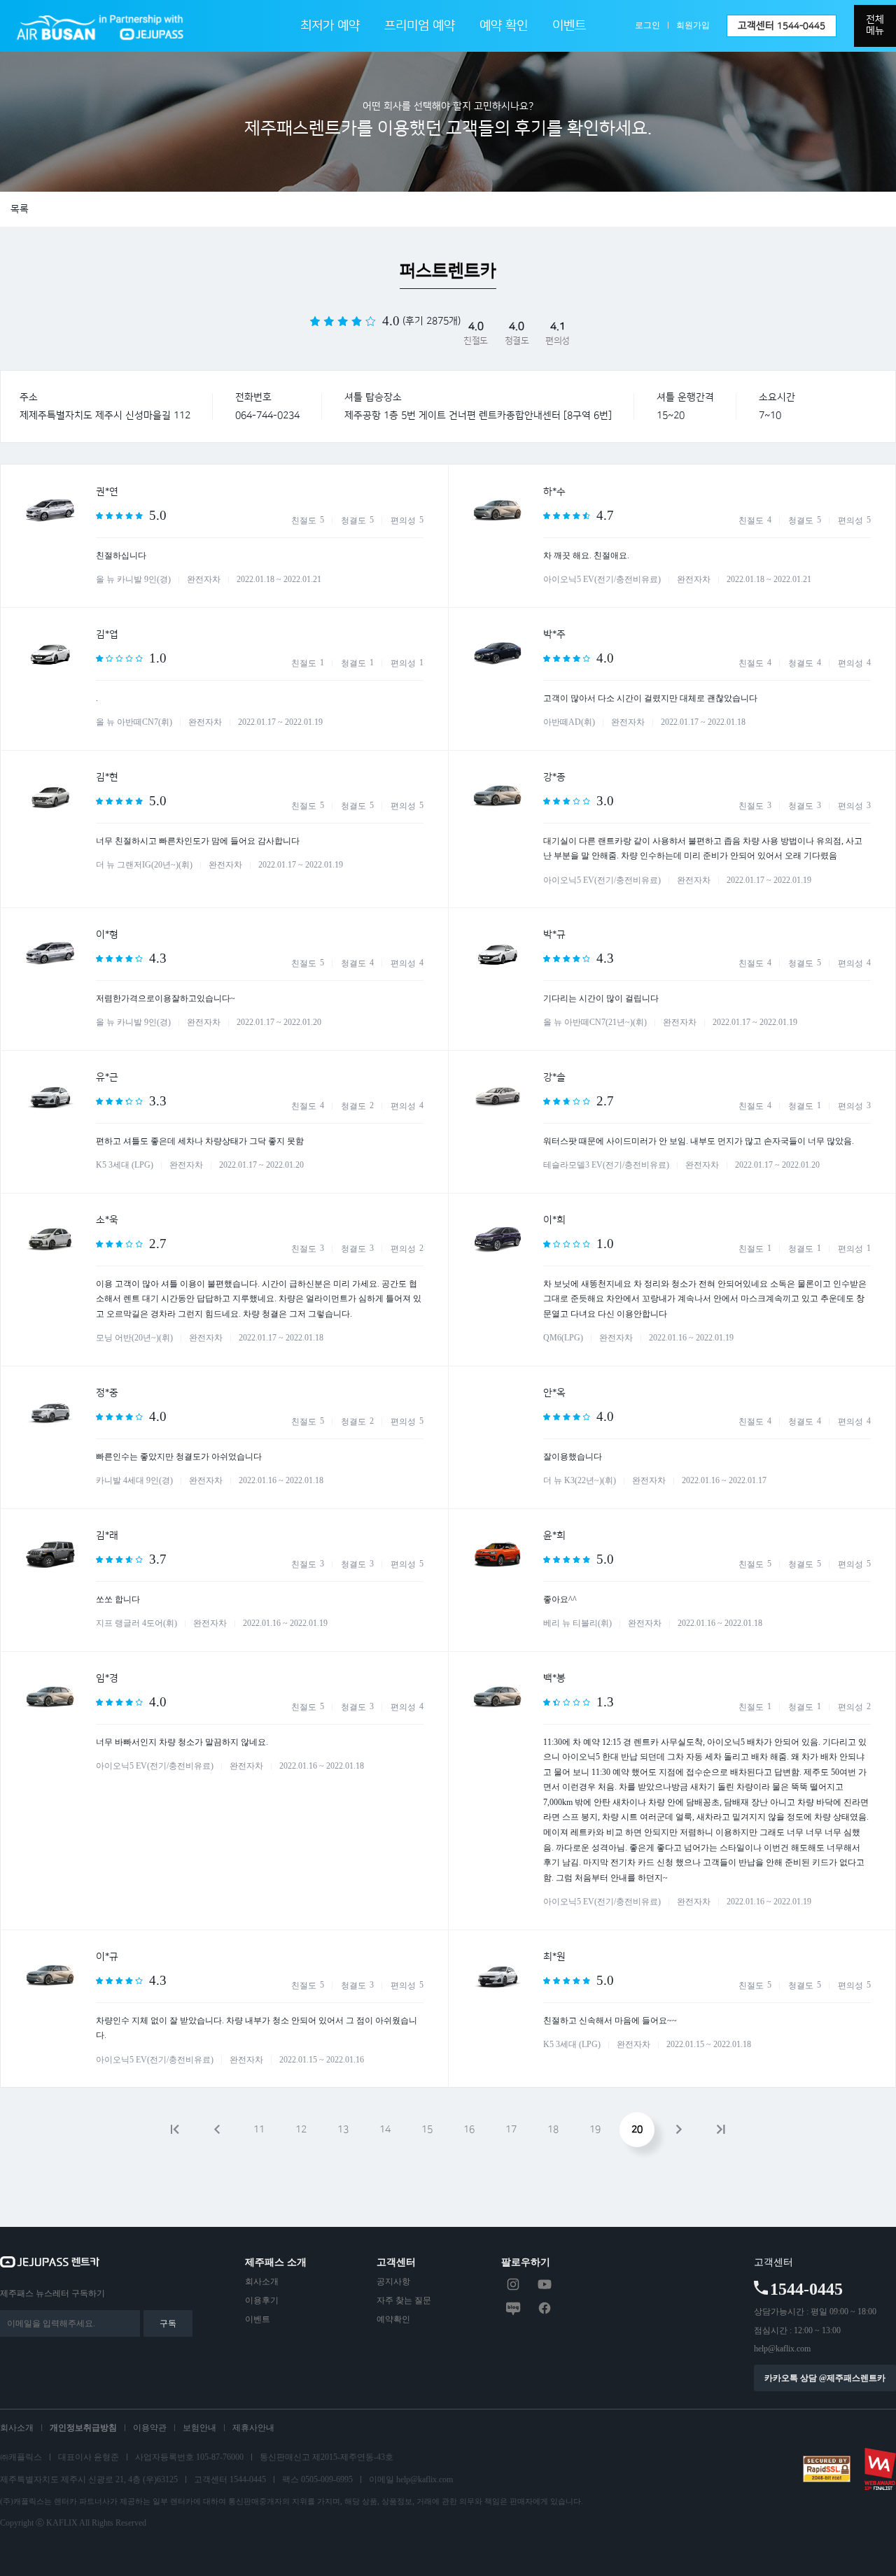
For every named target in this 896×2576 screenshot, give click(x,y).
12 (301, 2130)
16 (469, 2130)
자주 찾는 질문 (404, 2300)
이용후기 (262, 2300)
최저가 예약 (330, 26)
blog (513, 2308)
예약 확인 (504, 26)
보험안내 (199, 2428)
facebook (545, 2308)
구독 (168, 2323)
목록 (20, 209)
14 (385, 2130)
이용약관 (150, 2428)
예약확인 (393, 2319)
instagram (513, 2284)
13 (343, 2130)
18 (553, 2130)
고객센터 (782, 26)
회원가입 (693, 25)
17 (511, 2130)
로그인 (647, 25)
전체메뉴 (875, 25)
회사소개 (262, 2281)
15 (427, 2130)
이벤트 (569, 26)
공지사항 (393, 2281)
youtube (545, 2284)
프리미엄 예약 (420, 26)
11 (259, 2130)
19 (595, 2130)
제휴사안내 (253, 2428)
